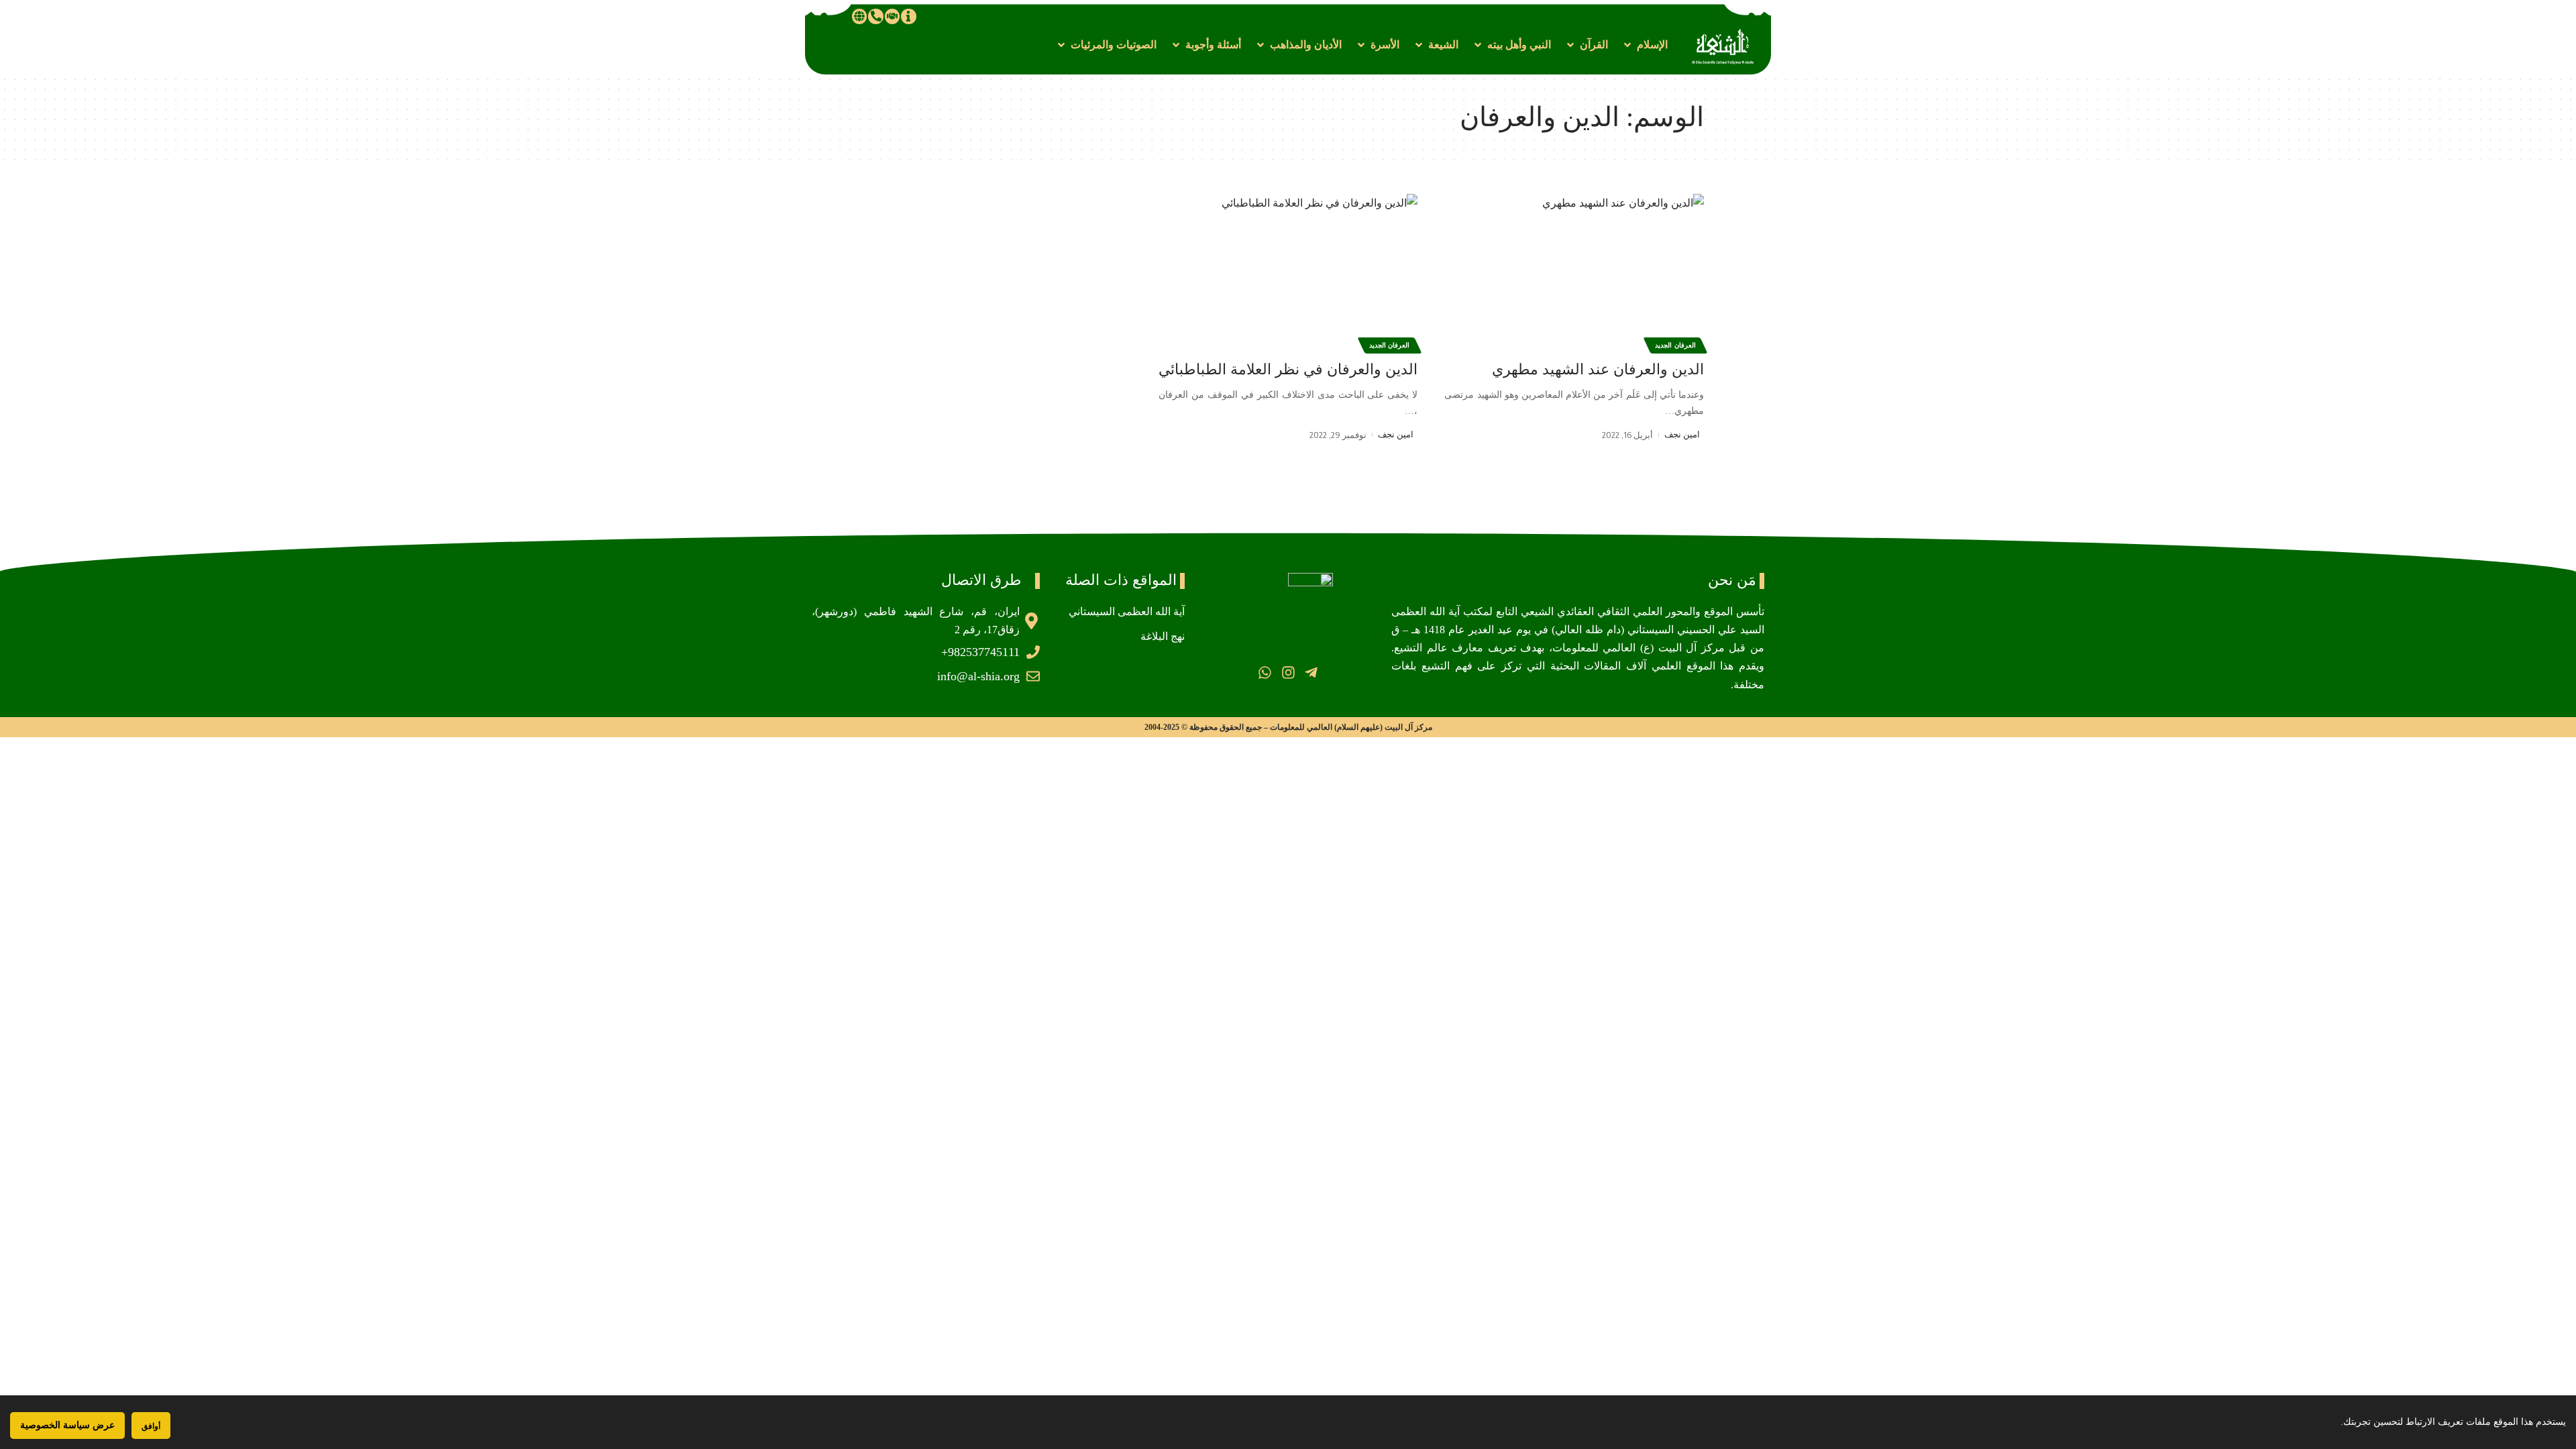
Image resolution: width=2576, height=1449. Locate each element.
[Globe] (859, 16)
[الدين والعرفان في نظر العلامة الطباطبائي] (1288, 272)
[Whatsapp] (1265, 673)
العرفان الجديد (1675, 345)
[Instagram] (1288, 673)
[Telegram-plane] (1311, 673)
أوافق (151, 1426)
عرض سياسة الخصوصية (67, 1425)
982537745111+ (980, 652)
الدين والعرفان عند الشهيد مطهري (1598, 369)
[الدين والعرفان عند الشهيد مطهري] (1574, 272)
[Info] (908, 16)
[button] (1645, 45)
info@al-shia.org (978, 676)
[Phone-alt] (875, 16)
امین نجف (1682, 434)
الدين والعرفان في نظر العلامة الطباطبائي (1288, 369)
